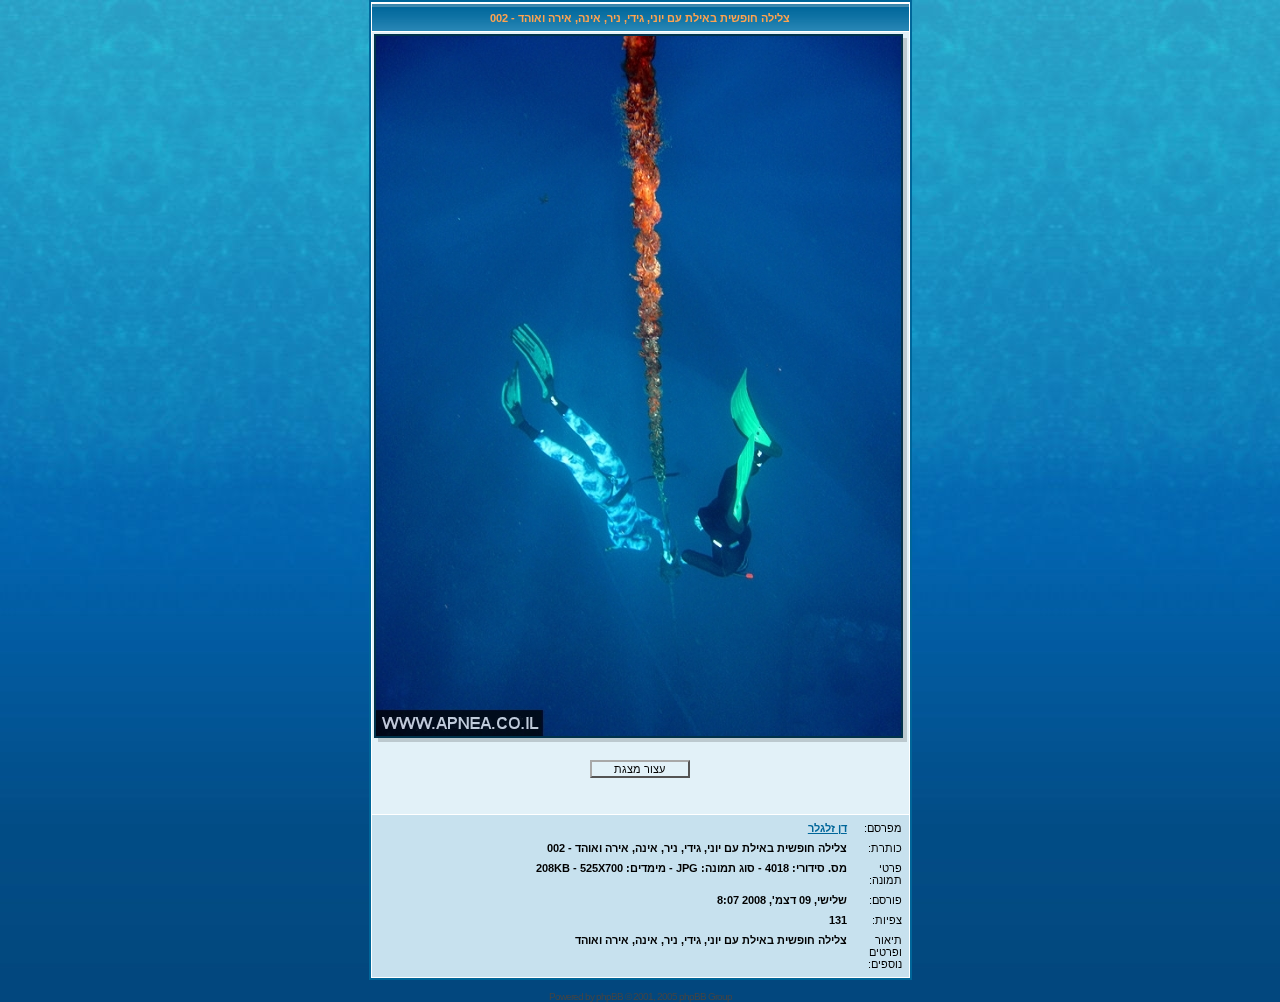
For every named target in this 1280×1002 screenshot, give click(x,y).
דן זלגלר (827, 828)
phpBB (609, 996)
